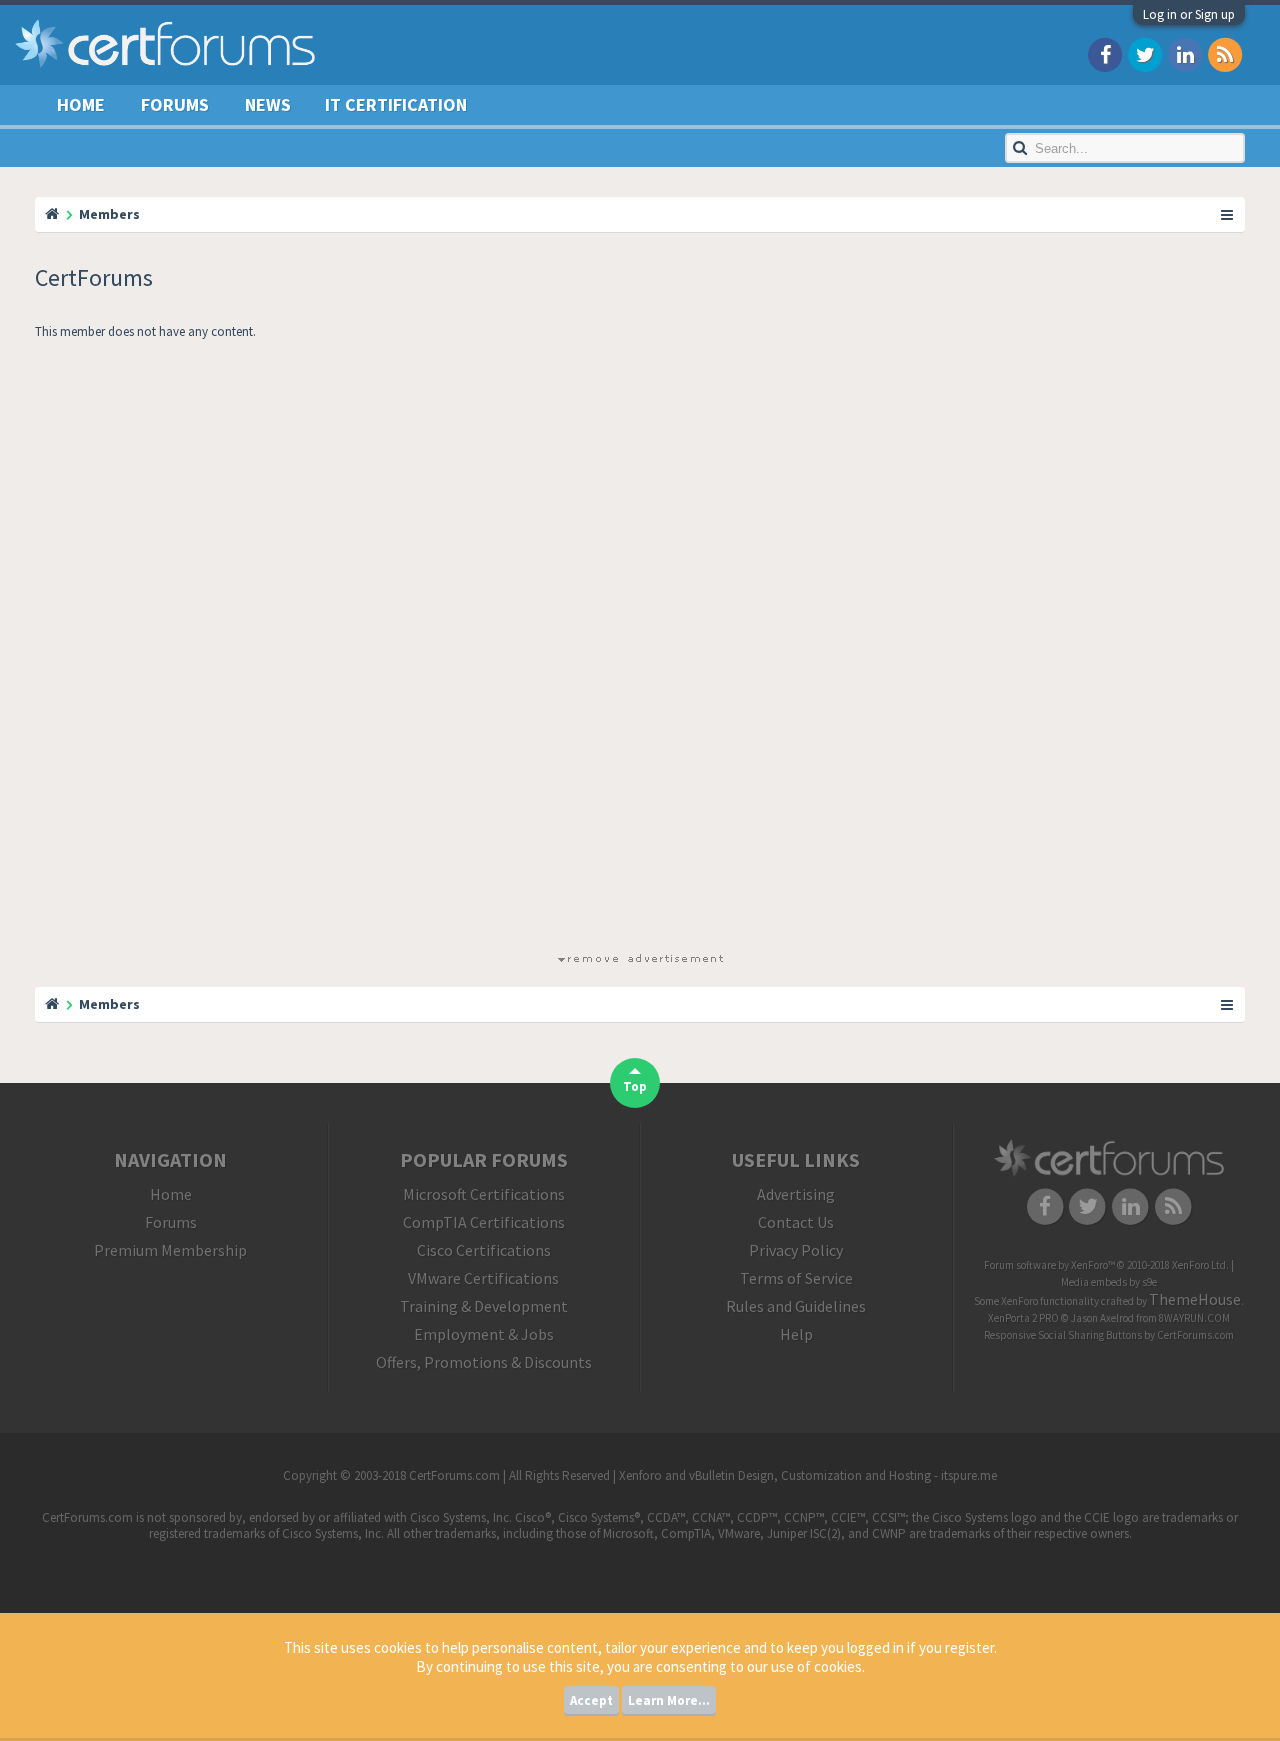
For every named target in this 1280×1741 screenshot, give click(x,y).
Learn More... (669, 1700)
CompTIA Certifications (484, 1222)
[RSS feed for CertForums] (1225, 53)
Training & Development (484, 1306)
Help (796, 1334)
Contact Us (796, 1222)
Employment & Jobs (484, 1334)
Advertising (796, 1194)
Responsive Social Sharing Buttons (1063, 1335)
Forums (175, 104)
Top (635, 1086)
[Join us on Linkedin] (1185, 53)
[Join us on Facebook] (1105, 53)
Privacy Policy (796, 1250)
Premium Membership (170, 1250)
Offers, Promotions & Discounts (484, 1362)
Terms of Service (796, 1278)
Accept (591, 1700)
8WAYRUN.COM (1194, 1318)
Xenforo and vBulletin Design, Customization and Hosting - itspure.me (808, 1475)
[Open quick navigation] (1228, 214)
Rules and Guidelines (796, 1306)
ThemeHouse (1195, 1299)
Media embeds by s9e (1109, 1282)
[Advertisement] (640, 650)
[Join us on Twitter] (1145, 53)
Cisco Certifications (484, 1250)
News (268, 104)
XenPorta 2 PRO (1023, 1318)
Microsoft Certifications (484, 1194)
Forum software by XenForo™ (1106, 1265)
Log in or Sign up (1189, 14)
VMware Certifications (483, 1278)
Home (81, 104)
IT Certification (396, 104)
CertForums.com (1195, 1335)
